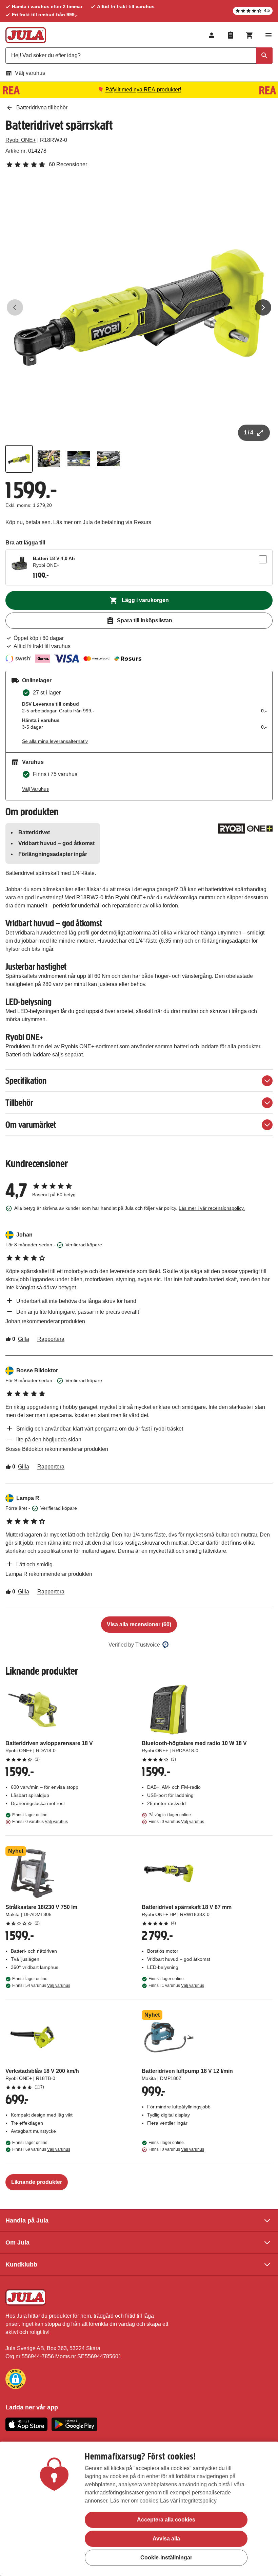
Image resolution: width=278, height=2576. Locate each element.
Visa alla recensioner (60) (139, 1624)
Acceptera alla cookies (166, 2520)
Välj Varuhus (35, 789)
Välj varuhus (30, 73)
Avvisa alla (166, 2539)
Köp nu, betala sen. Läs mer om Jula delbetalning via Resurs (78, 522)
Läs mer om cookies (134, 2501)
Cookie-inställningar (166, 2558)
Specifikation (26, 1081)
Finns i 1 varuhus (176, 1985)
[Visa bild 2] (49, 459)
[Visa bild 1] (19, 459)
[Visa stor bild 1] (139, 307)
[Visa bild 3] (79, 459)
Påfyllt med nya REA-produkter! (143, 90)
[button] (16, 2379)
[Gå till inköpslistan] (231, 35)
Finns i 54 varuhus (41, 1985)
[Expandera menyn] (269, 35)
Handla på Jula (27, 2220)
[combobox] (139, 56)
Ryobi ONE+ (21, 140)
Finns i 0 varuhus (40, 1822)
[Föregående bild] (15, 307)
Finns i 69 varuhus (41, 2149)
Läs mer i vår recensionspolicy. (212, 1208)
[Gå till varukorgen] (250, 35)
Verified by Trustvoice (134, 1645)
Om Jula (17, 2242)
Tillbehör (19, 1103)
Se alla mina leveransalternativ (55, 741)
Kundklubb (21, 2264)
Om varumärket (31, 1125)
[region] (139, 2509)
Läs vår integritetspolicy (188, 2501)
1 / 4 (249, 433)
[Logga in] (212, 35)
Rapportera (51, 1339)
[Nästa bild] (263, 307)
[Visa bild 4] (108, 459)
